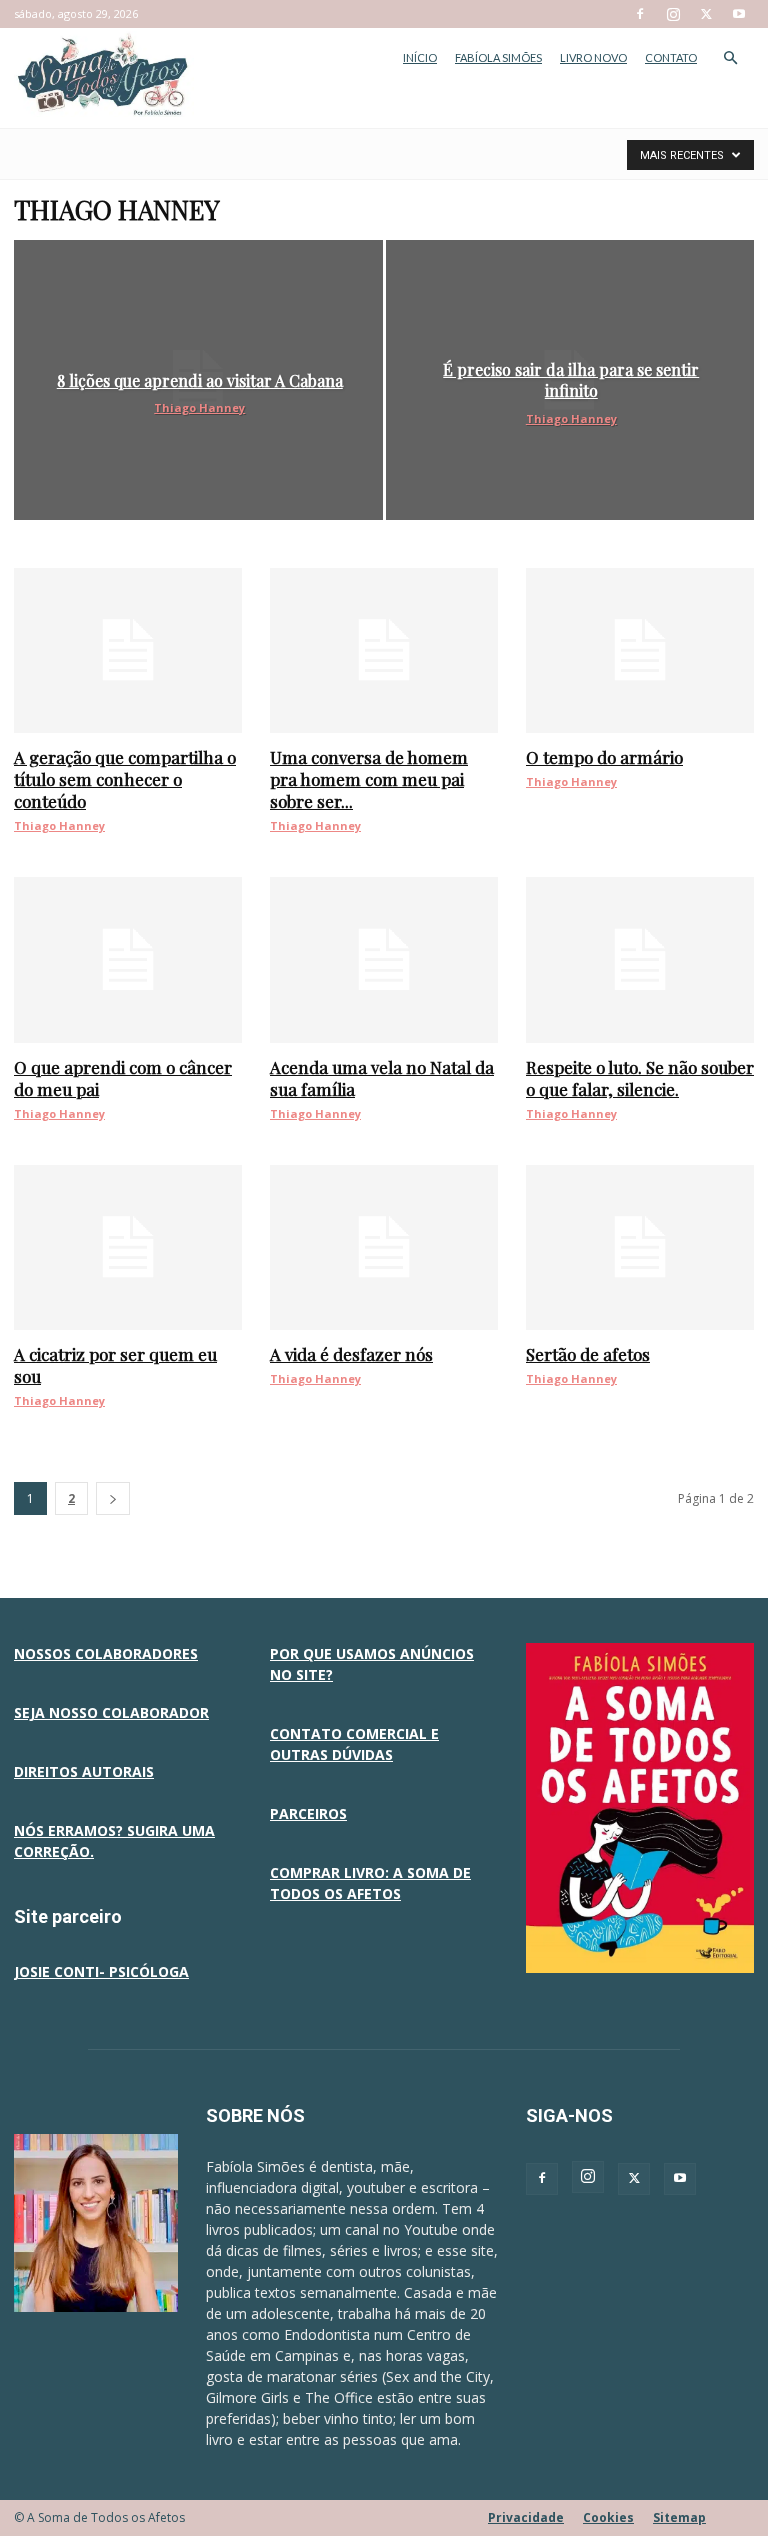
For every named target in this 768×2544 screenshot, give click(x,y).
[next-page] (113, 1498)
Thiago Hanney (199, 407)
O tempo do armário (604, 757)
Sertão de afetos (588, 1354)
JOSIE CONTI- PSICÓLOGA (101, 1971)
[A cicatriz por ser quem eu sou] (128, 1247)
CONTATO (671, 57)
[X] (706, 14)
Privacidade (526, 2517)
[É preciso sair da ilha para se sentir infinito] (570, 380)
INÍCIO (420, 57)
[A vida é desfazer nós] (384, 1247)
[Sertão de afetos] (640, 1247)
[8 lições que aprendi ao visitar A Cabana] (198, 380)
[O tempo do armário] (640, 650)
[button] (730, 58)
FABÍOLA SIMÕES (498, 57)
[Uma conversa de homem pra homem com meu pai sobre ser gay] (384, 650)
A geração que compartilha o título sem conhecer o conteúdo (125, 779)
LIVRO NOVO (593, 57)
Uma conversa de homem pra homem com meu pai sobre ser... (369, 779)
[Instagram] (673, 14)
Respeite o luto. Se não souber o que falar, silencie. (640, 1078)
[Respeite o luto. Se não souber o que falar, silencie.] (640, 959)
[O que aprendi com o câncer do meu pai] (128, 959)
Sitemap (679, 2517)
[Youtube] (739, 14)
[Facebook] (640, 14)
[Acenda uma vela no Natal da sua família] (384, 959)
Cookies (608, 2517)
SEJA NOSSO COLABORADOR (111, 1712)
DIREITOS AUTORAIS (84, 1771)
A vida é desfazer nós (351, 1354)
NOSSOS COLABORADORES (106, 1653)
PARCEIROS (308, 1813)
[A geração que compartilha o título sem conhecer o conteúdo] (128, 650)
